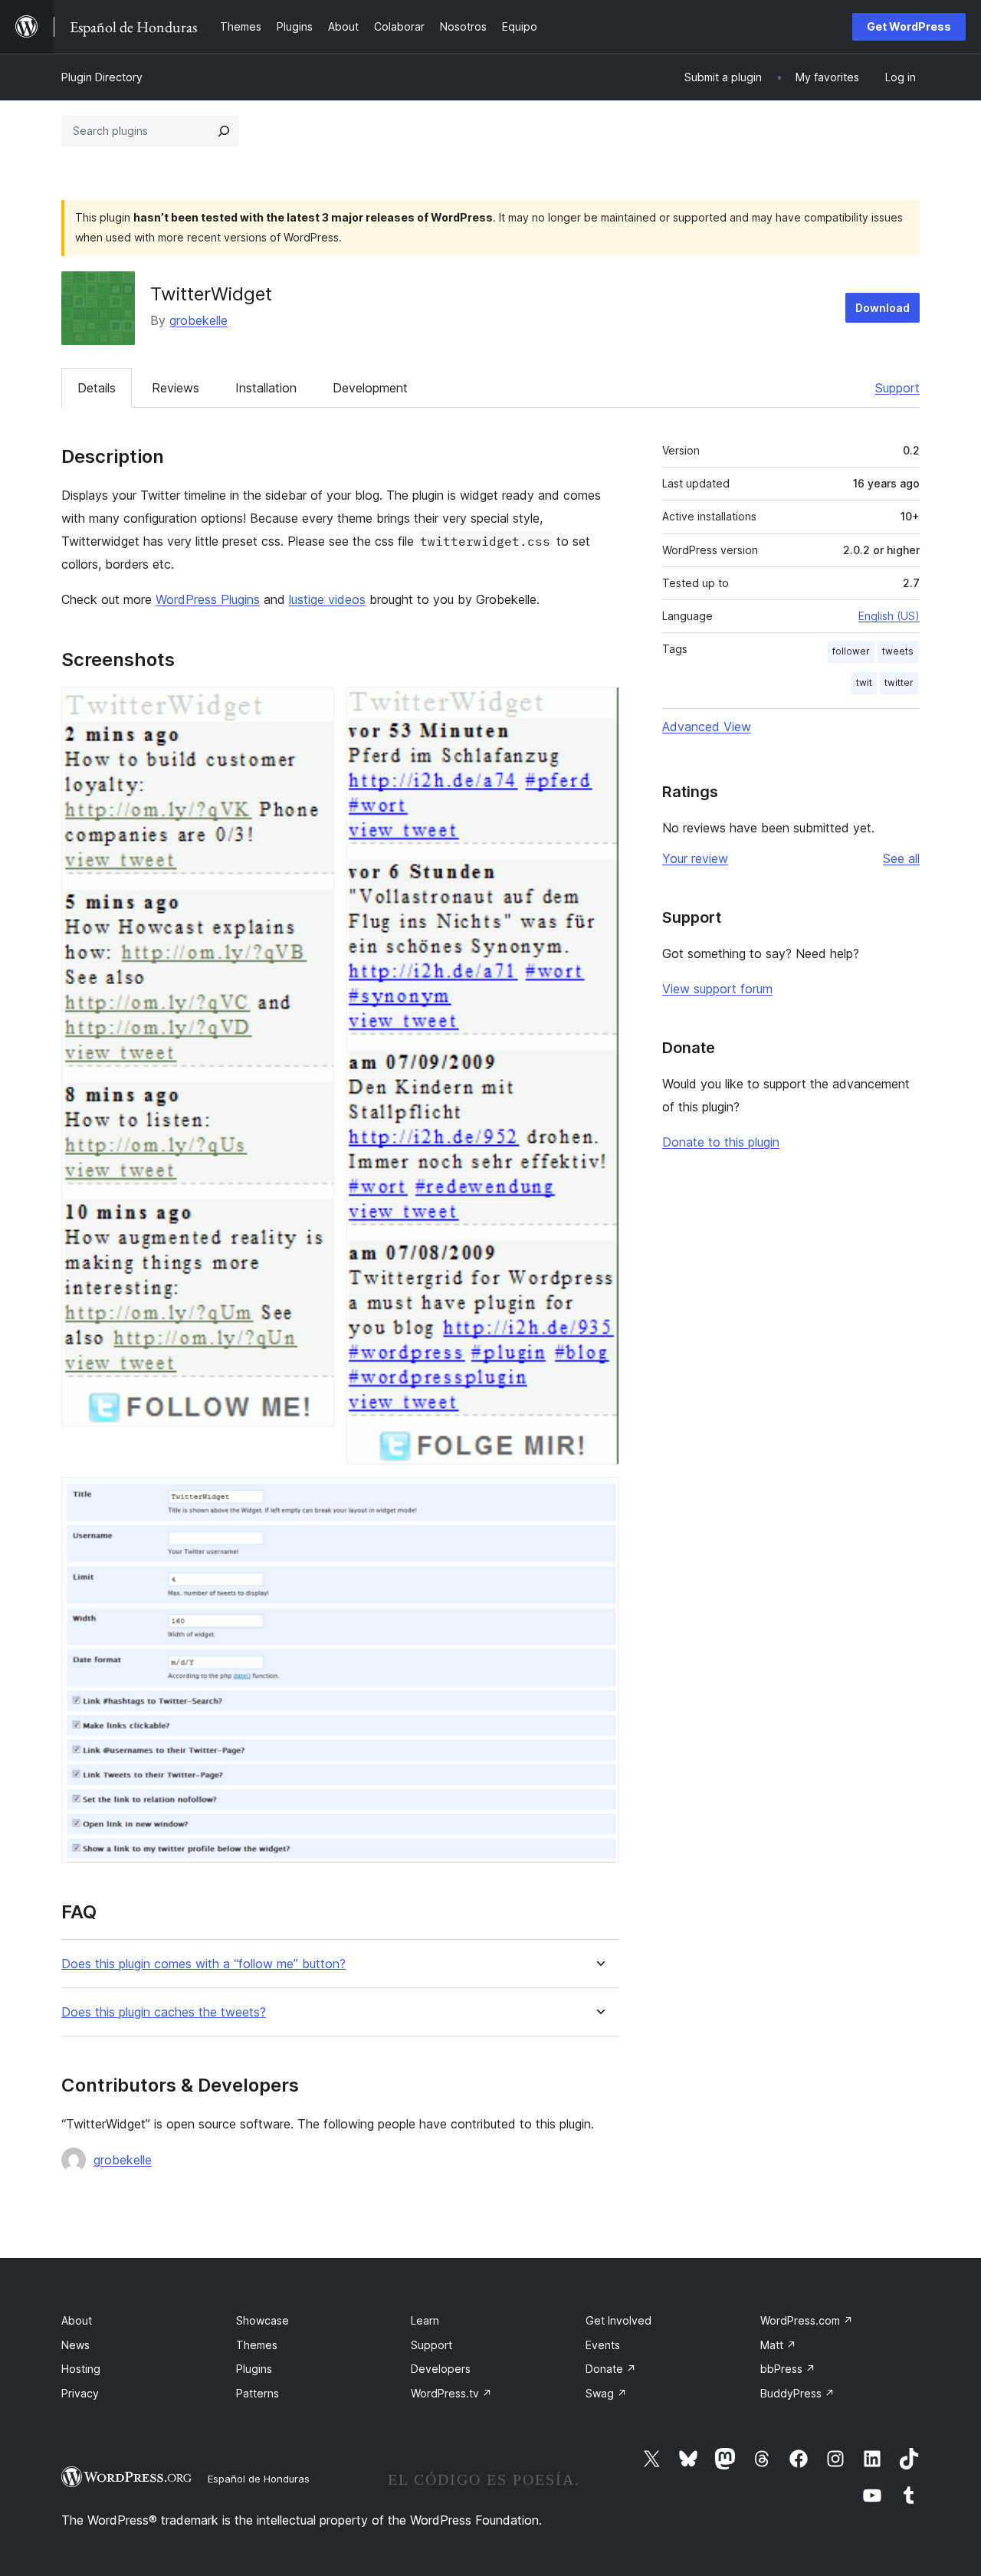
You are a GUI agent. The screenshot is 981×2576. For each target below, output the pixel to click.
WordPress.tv (451, 2393)
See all (901, 858)
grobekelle (198, 320)
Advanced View (707, 727)
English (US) (889, 616)
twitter (899, 683)
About (77, 2320)
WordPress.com (807, 2320)
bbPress (788, 2369)
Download (883, 308)
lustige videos (327, 599)
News (75, 2345)
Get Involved (618, 2320)
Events (603, 2345)
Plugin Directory (102, 77)
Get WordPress (909, 26)
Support (897, 388)
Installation (266, 388)
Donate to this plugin (721, 1142)
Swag (606, 2393)
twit (864, 683)
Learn (425, 2320)
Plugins (254, 2369)
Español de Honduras (259, 2479)
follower (851, 651)
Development (370, 388)
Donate (611, 2369)
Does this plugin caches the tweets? (164, 2012)
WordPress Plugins (208, 599)
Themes (257, 2345)
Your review (695, 858)
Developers (441, 2369)
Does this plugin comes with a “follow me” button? (203, 1964)
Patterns (258, 2393)
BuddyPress (797, 2393)
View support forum (717, 989)
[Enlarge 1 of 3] (313, 707)
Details (97, 388)
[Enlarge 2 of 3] (599, 707)
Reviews (176, 388)
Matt (778, 2345)
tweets (898, 651)
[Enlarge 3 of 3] (599, 1498)
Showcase (262, 2320)
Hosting (81, 2369)
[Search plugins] (224, 131)
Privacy (80, 2393)
